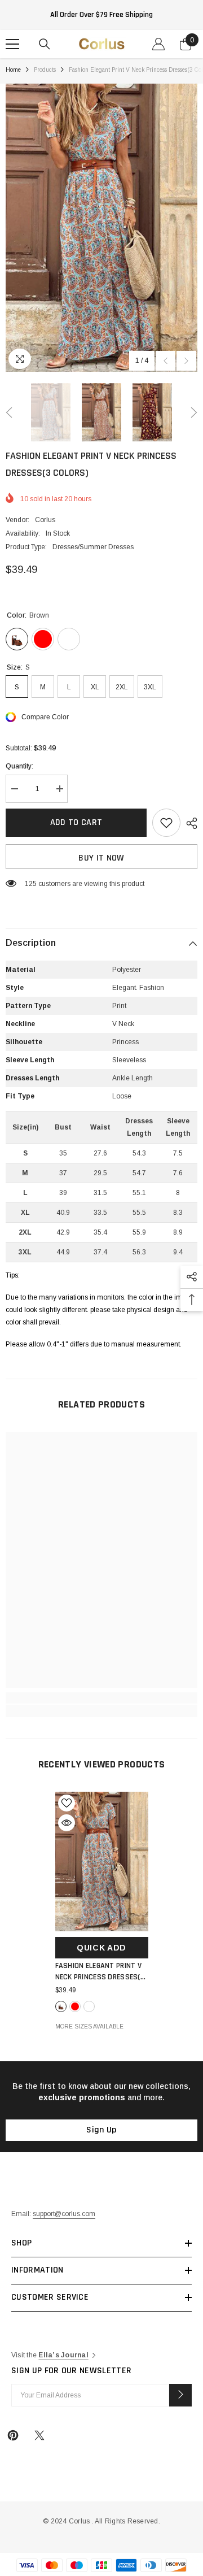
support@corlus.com (64, 2214)
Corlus (45, 520)
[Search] (45, 44)
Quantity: (19, 766)
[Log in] (158, 44)
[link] (101, 1698)
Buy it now (101, 858)
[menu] (12, 44)
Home (13, 70)
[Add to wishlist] (166, 823)
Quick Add (101, 1948)
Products (45, 70)
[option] (101, 228)
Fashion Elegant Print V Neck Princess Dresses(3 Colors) (100, 1972)
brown (61, 2006)
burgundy (89, 2006)
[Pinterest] (13, 2435)
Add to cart (76, 822)
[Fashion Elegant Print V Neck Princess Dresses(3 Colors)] (102, 1862)
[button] (166, 361)
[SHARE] (189, 823)
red (75, 2006)
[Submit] (180, 2395)
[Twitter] (39, 2435)
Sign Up (101, 2130)
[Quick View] (67, 1823)
